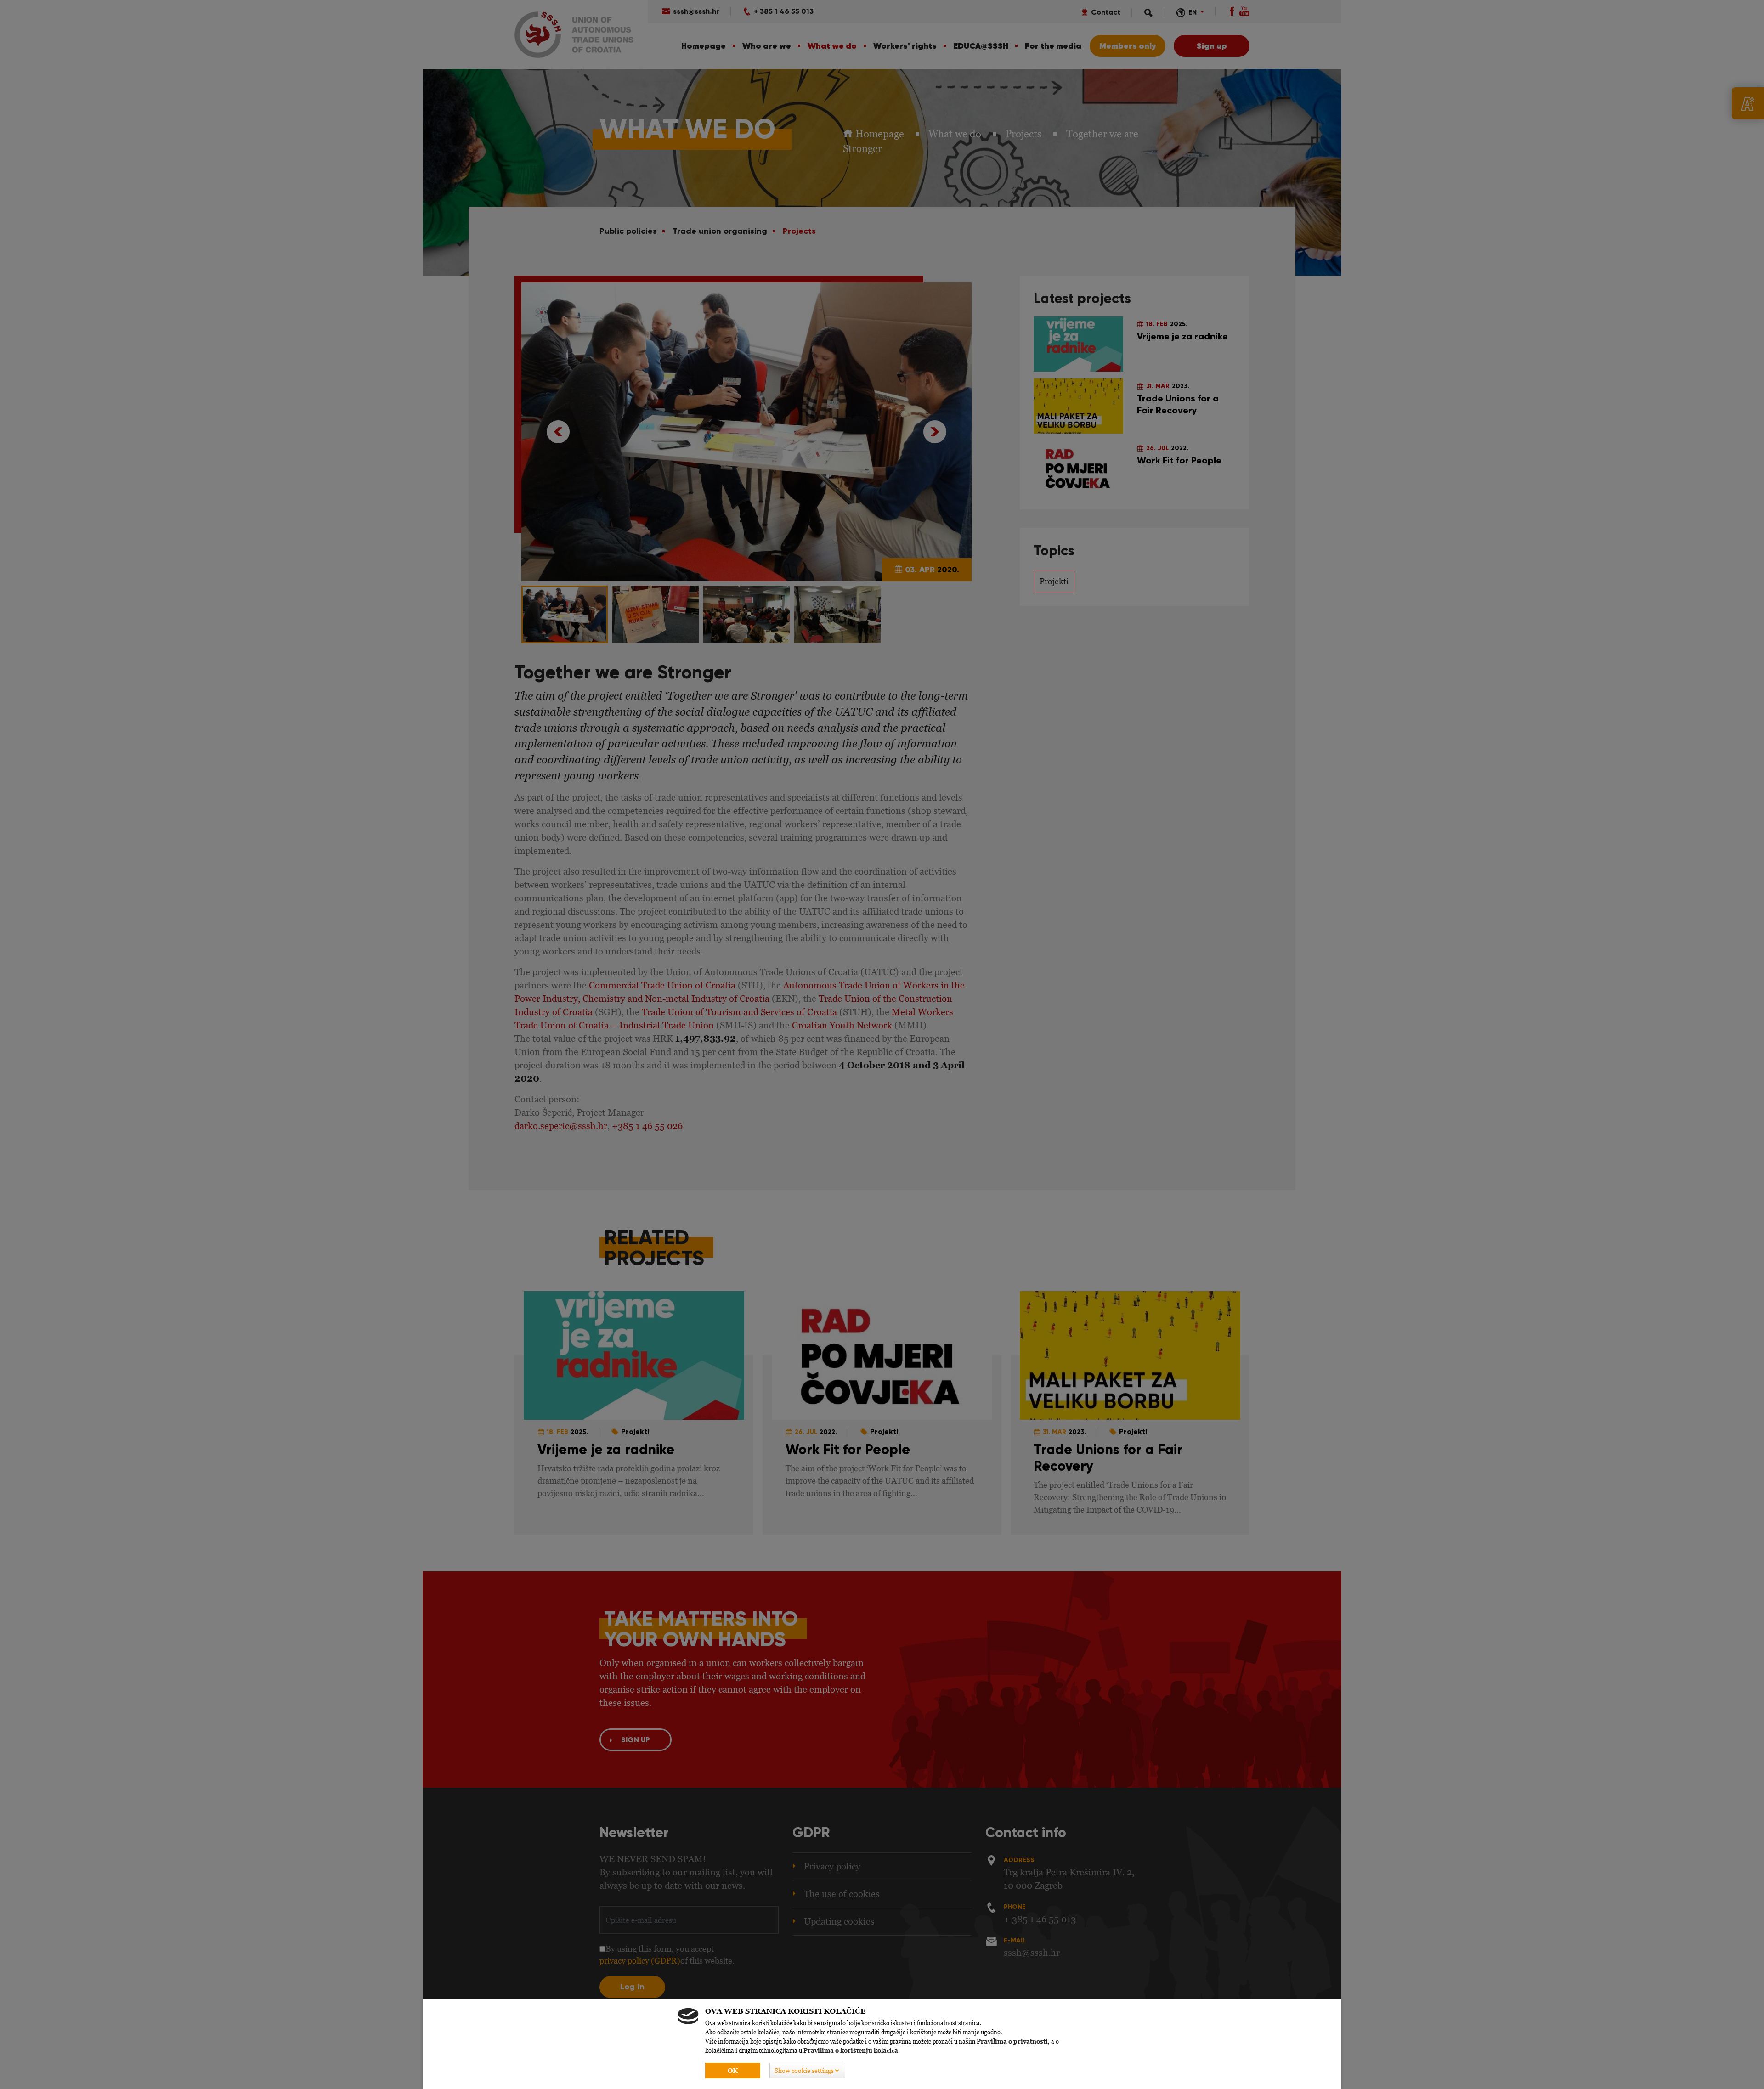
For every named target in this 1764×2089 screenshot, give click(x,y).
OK (733, 2071)
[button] (807, 2071)
